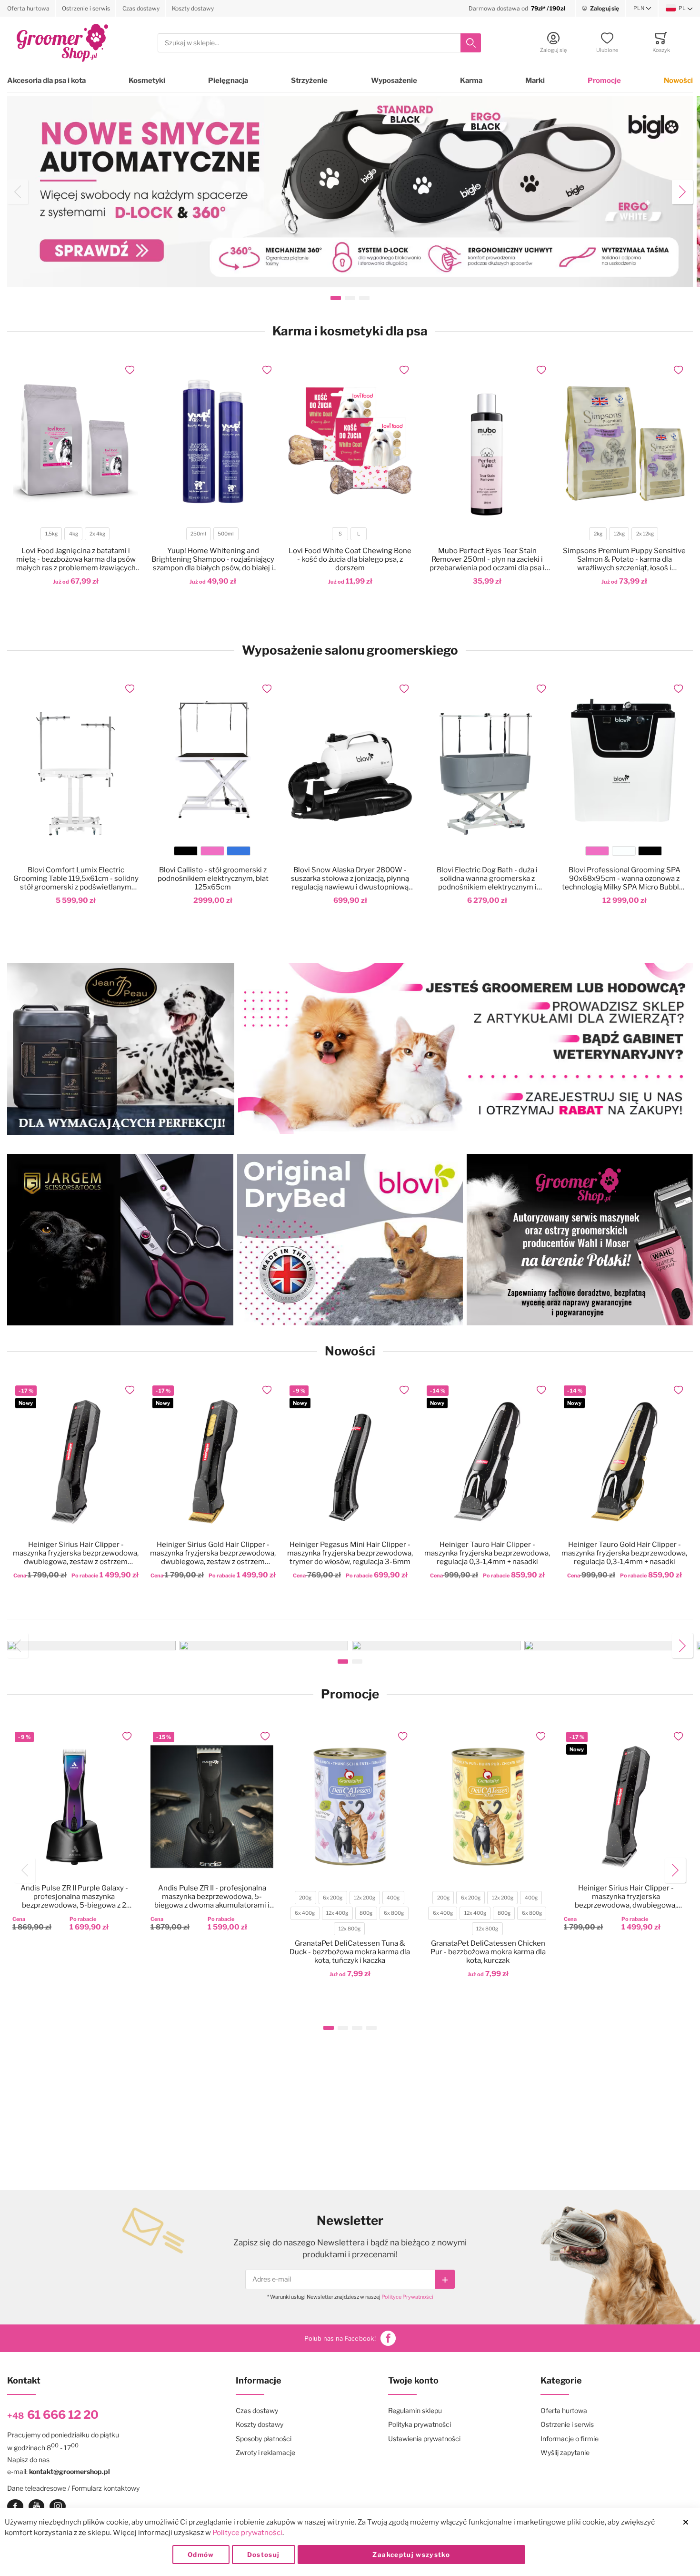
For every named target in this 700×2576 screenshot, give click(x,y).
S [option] (340, 534)
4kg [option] (74, 534)
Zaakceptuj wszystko (411, 2555)
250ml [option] (198, 534)
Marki (535, 81)
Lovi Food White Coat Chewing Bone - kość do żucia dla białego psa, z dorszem (350, 559)
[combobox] (319, 43)
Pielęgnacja (228, 81)
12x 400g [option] (337, 1913)
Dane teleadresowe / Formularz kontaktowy (73, 2488)
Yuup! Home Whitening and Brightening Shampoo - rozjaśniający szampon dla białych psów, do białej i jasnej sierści (213, 559)
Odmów (201, 2555)
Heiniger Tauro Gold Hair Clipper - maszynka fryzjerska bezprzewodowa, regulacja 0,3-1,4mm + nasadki (624, 1553)
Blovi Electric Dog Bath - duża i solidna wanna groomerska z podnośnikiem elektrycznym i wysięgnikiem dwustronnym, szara (487, 879)
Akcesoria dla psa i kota (46, 81)
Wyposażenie (394, 81)
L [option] (359, 534)
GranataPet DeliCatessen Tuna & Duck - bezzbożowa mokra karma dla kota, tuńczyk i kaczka (350, 1952)
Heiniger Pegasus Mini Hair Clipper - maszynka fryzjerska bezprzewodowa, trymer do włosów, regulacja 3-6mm (350, 1553)
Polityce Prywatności (407, 2297)
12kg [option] (619, 534)
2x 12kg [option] (645, 534)
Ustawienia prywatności (424, 2439)
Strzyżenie (309, 81)
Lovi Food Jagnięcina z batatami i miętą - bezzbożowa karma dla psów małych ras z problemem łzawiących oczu (76, 559)
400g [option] (393, 1898)
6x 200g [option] (333, 1898)
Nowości (678, 81)
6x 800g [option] (394, 1913)
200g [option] (305, 1898)
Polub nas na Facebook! (340, 2338)
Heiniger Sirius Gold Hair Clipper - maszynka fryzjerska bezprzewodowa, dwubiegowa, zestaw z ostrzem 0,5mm (213, 1553)
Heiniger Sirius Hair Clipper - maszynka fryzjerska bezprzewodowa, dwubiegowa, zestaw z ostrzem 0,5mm (76, 1553)
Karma (471, 81)
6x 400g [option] (305, 1913)
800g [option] (366, 1913)
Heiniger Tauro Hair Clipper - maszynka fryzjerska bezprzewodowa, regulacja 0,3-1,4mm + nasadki (487, 1553)
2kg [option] (598, 534)
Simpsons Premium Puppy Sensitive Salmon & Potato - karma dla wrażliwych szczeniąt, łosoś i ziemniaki (624, 559)
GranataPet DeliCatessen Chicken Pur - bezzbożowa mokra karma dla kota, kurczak (488, 1952)
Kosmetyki (147, 81)
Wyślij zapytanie (565, 2452)
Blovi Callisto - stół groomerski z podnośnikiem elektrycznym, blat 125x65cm (213, 879)
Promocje (604, 81)
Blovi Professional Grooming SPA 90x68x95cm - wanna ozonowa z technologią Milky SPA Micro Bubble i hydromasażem (624, 879)
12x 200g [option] (365, 1898)
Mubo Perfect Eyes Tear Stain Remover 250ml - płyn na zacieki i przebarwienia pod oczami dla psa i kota (487, 559)
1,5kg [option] (51, 534)
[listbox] (75, 535)
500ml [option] (226, 534)
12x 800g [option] (350, 1929)
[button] (642, 9)
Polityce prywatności (247, 2533)
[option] (186, 851)
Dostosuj (264, 2555)
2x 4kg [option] (97, 534)
